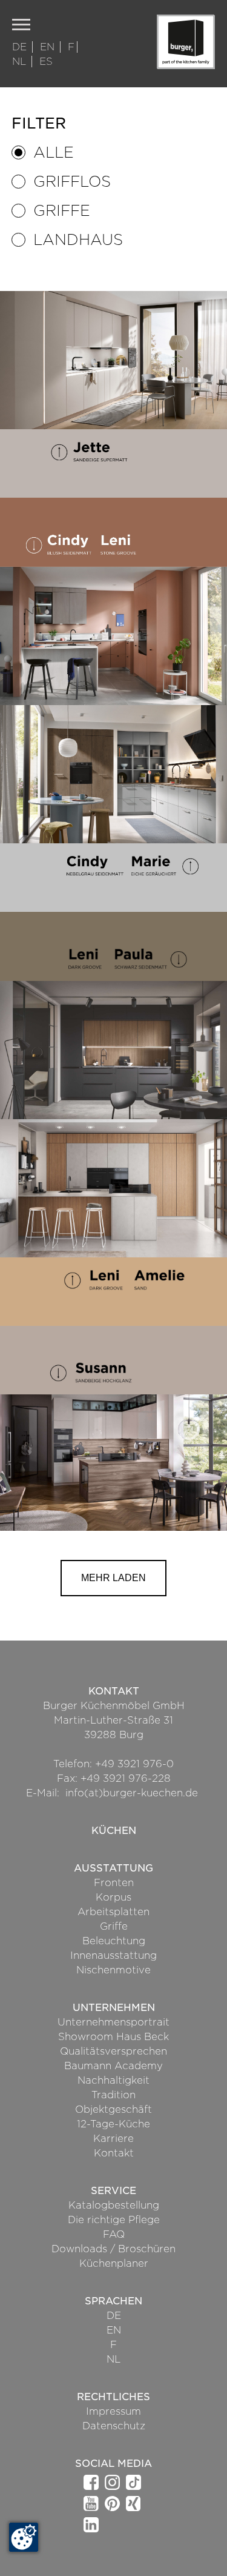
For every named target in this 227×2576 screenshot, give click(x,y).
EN (49, 47)
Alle (54, 152)
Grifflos (72, 182)
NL (21, 62)
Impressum (113, 2411)
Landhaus (78, 240)
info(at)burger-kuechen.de (132, 1793)
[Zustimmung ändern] (24, 2537)
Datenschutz (114, 2426)
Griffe (62, 211)
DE (21, 47)
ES (46, 62)
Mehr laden (113, 1578)
